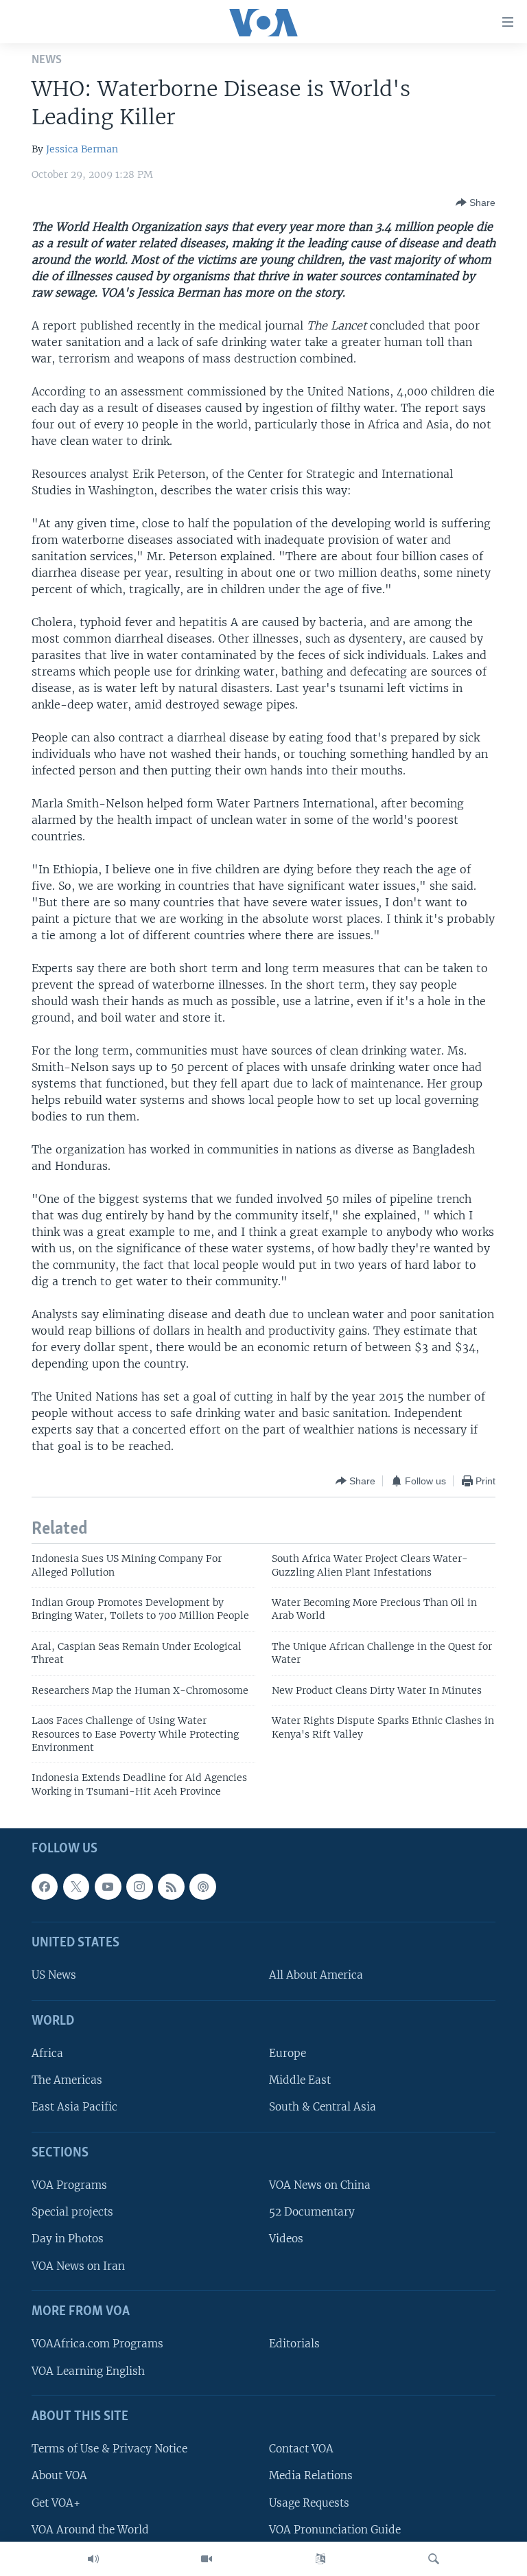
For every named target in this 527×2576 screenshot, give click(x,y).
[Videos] (207, 2559)
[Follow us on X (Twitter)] (76, 1887)
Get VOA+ (56, 2503)
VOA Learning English (88, 2371)
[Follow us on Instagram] (139, 1887)
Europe (288, 2053)
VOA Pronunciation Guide (335, 2530)
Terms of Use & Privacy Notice (109, 2449)
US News (54, 1976)
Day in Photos (68, 2239)
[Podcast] (202, 1887)
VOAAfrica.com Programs (97, 2344)
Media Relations (311, 2476)
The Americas (67, 2081)
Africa (47, 2053)
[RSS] (171, 1887)
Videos (286, 2239)
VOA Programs (69, 2186)
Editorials (294, 2344)
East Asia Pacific (74, 2107)
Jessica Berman (82, 149)
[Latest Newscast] (93, 2559)
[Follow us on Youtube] (108, 1887)
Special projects (72, 2212)
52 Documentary (312, 2212)
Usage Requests (309, 2503)
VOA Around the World (90, 2530)
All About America (316, 1976)
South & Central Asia (323, 2107)
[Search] (434, 2559)
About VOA (59, 2476)
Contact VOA (301, 2449)
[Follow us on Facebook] (45, 1887)
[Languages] (320, 2559)
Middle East (300, 2081)
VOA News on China (320, 2186)
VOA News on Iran (78, 2266)
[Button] (476, 203)
